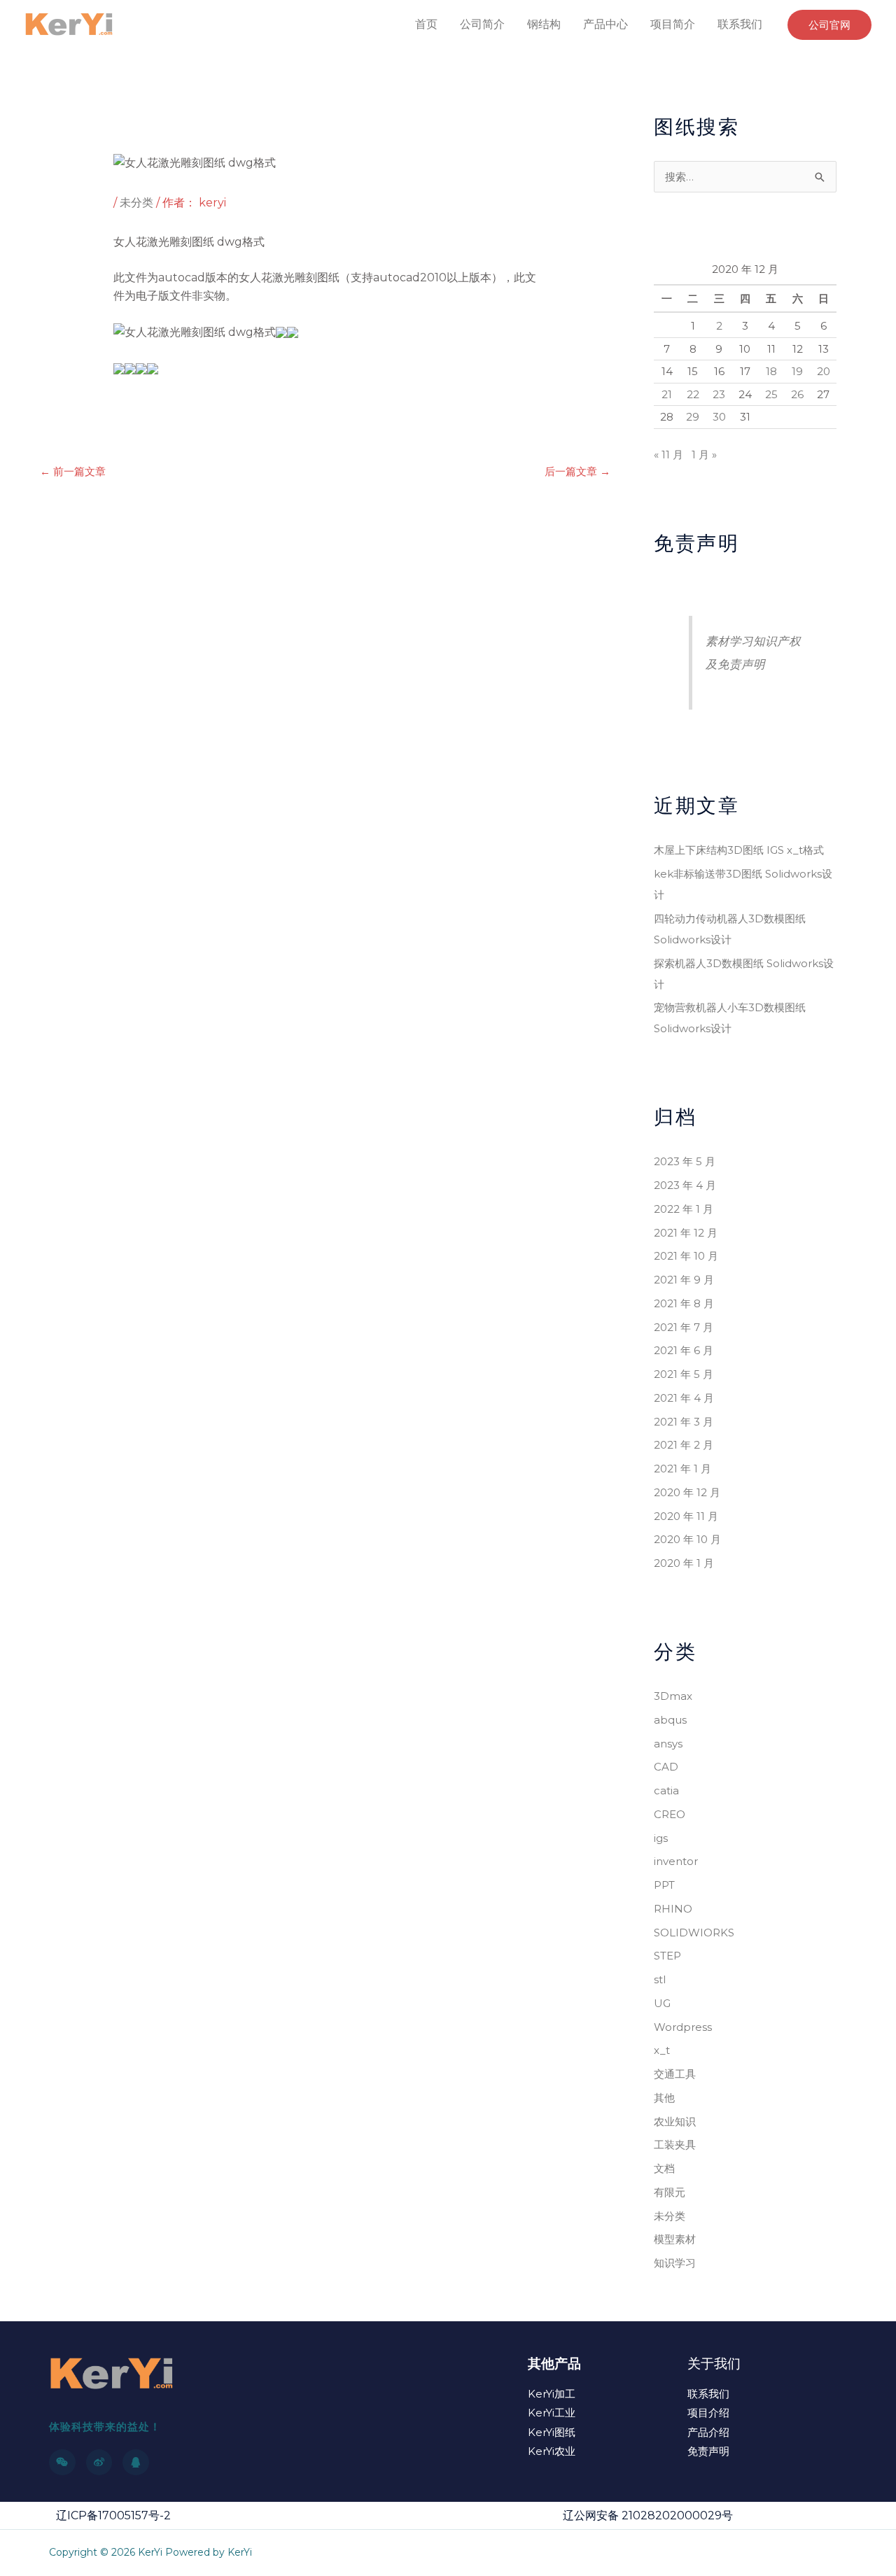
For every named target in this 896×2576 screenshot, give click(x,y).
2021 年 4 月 (684, 1398)
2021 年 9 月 (684, 1280)
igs (661, 1838)
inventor (676, 1861)
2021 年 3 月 (684, 1422)
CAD (666, 1767)
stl (660, 1979)
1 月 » (704, 455)
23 (719, 394)
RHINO (673, 1909)
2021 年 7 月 (684, 1327)
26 (797, 394)
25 (771, 394)
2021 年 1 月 (682, 1469)
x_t (662, 2050)
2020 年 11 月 (686, 1516)
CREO (670, 1814)
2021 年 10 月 (686, 1256)
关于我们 (714, 2364)
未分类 (136, 203)
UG (662, 2003)
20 (824, 371)
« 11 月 (668, 455)
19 (797, 371)
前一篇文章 (73, 471)
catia (666, 1790)
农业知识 (675, 2121)
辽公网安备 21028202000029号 (648, 2515)
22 (693, 394)
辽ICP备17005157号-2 (113, 2515)
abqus (670, 1720)
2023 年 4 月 (685, 1185)
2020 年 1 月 (684, 1563)
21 (667, 394)
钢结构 (544, 24)
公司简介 (482, 24)
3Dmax (673, 1696)
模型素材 (675, 2239)
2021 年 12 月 (686, 1233)
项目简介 (673, 24)
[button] (829, 25)
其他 (664, 2098)
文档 (664, 2168)
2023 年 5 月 (685, 1161)
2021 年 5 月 (684, 1374)
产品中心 (605, 24)
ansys (668, 1744)
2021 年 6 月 (684, 1350)
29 (693, 417)
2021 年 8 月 (684, 1303)
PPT (664, 1885)
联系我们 (740, 24)
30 (719, 417)
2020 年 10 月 (687, 1539)
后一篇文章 (577, 471)
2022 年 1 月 (684, 1209)
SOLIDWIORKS (694, 1933)
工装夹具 (675, 2145)
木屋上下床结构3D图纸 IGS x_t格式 (739, 850)
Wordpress (683, 2027)
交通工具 (675, 2074)
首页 (426, 24)
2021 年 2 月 (684, 1445)
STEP (667, 1956)
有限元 (670, 2192)
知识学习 (675, 2263)
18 (771, 371)
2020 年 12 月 (687, 1492)
